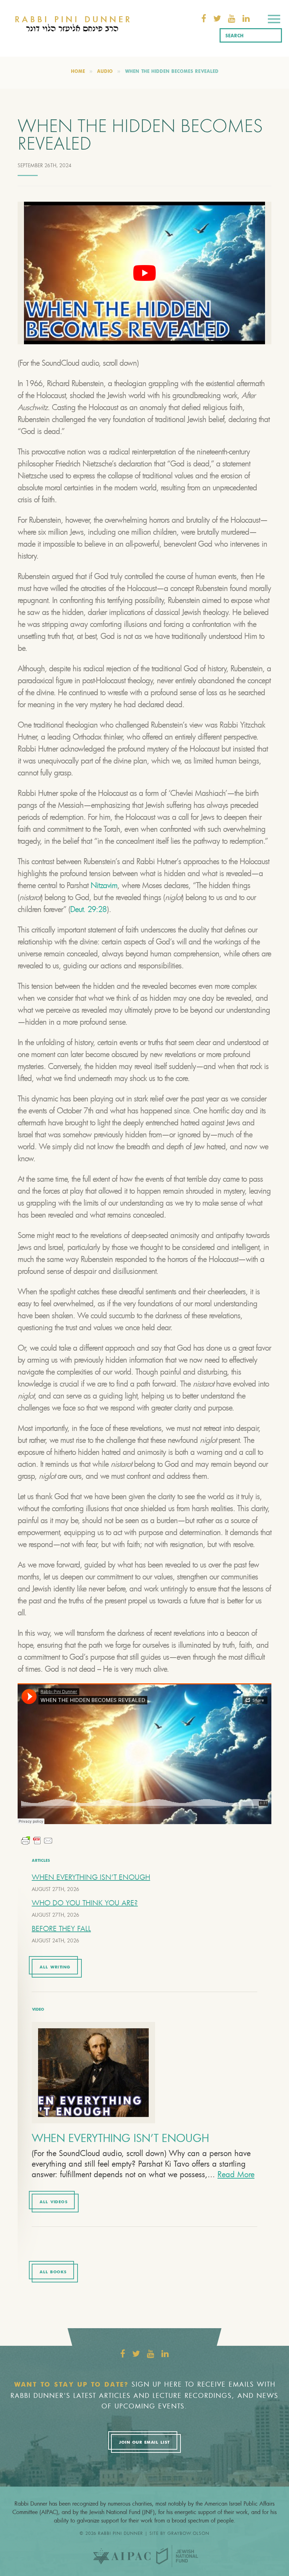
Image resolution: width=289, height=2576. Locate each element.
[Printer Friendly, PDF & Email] (37, 1840)
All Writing (55, 1967)
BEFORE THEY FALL (61, 1928)
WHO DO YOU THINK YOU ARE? (85, 1903)
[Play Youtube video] (144, 273)
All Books (53, 2272)
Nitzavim (104, 885)
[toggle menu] (274, 20)
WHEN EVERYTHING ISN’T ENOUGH (91, 1877)
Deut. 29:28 (88, 909)
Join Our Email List (144, 2443)
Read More (236, 2174)
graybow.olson (188, 2533)
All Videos (53, 2202)
